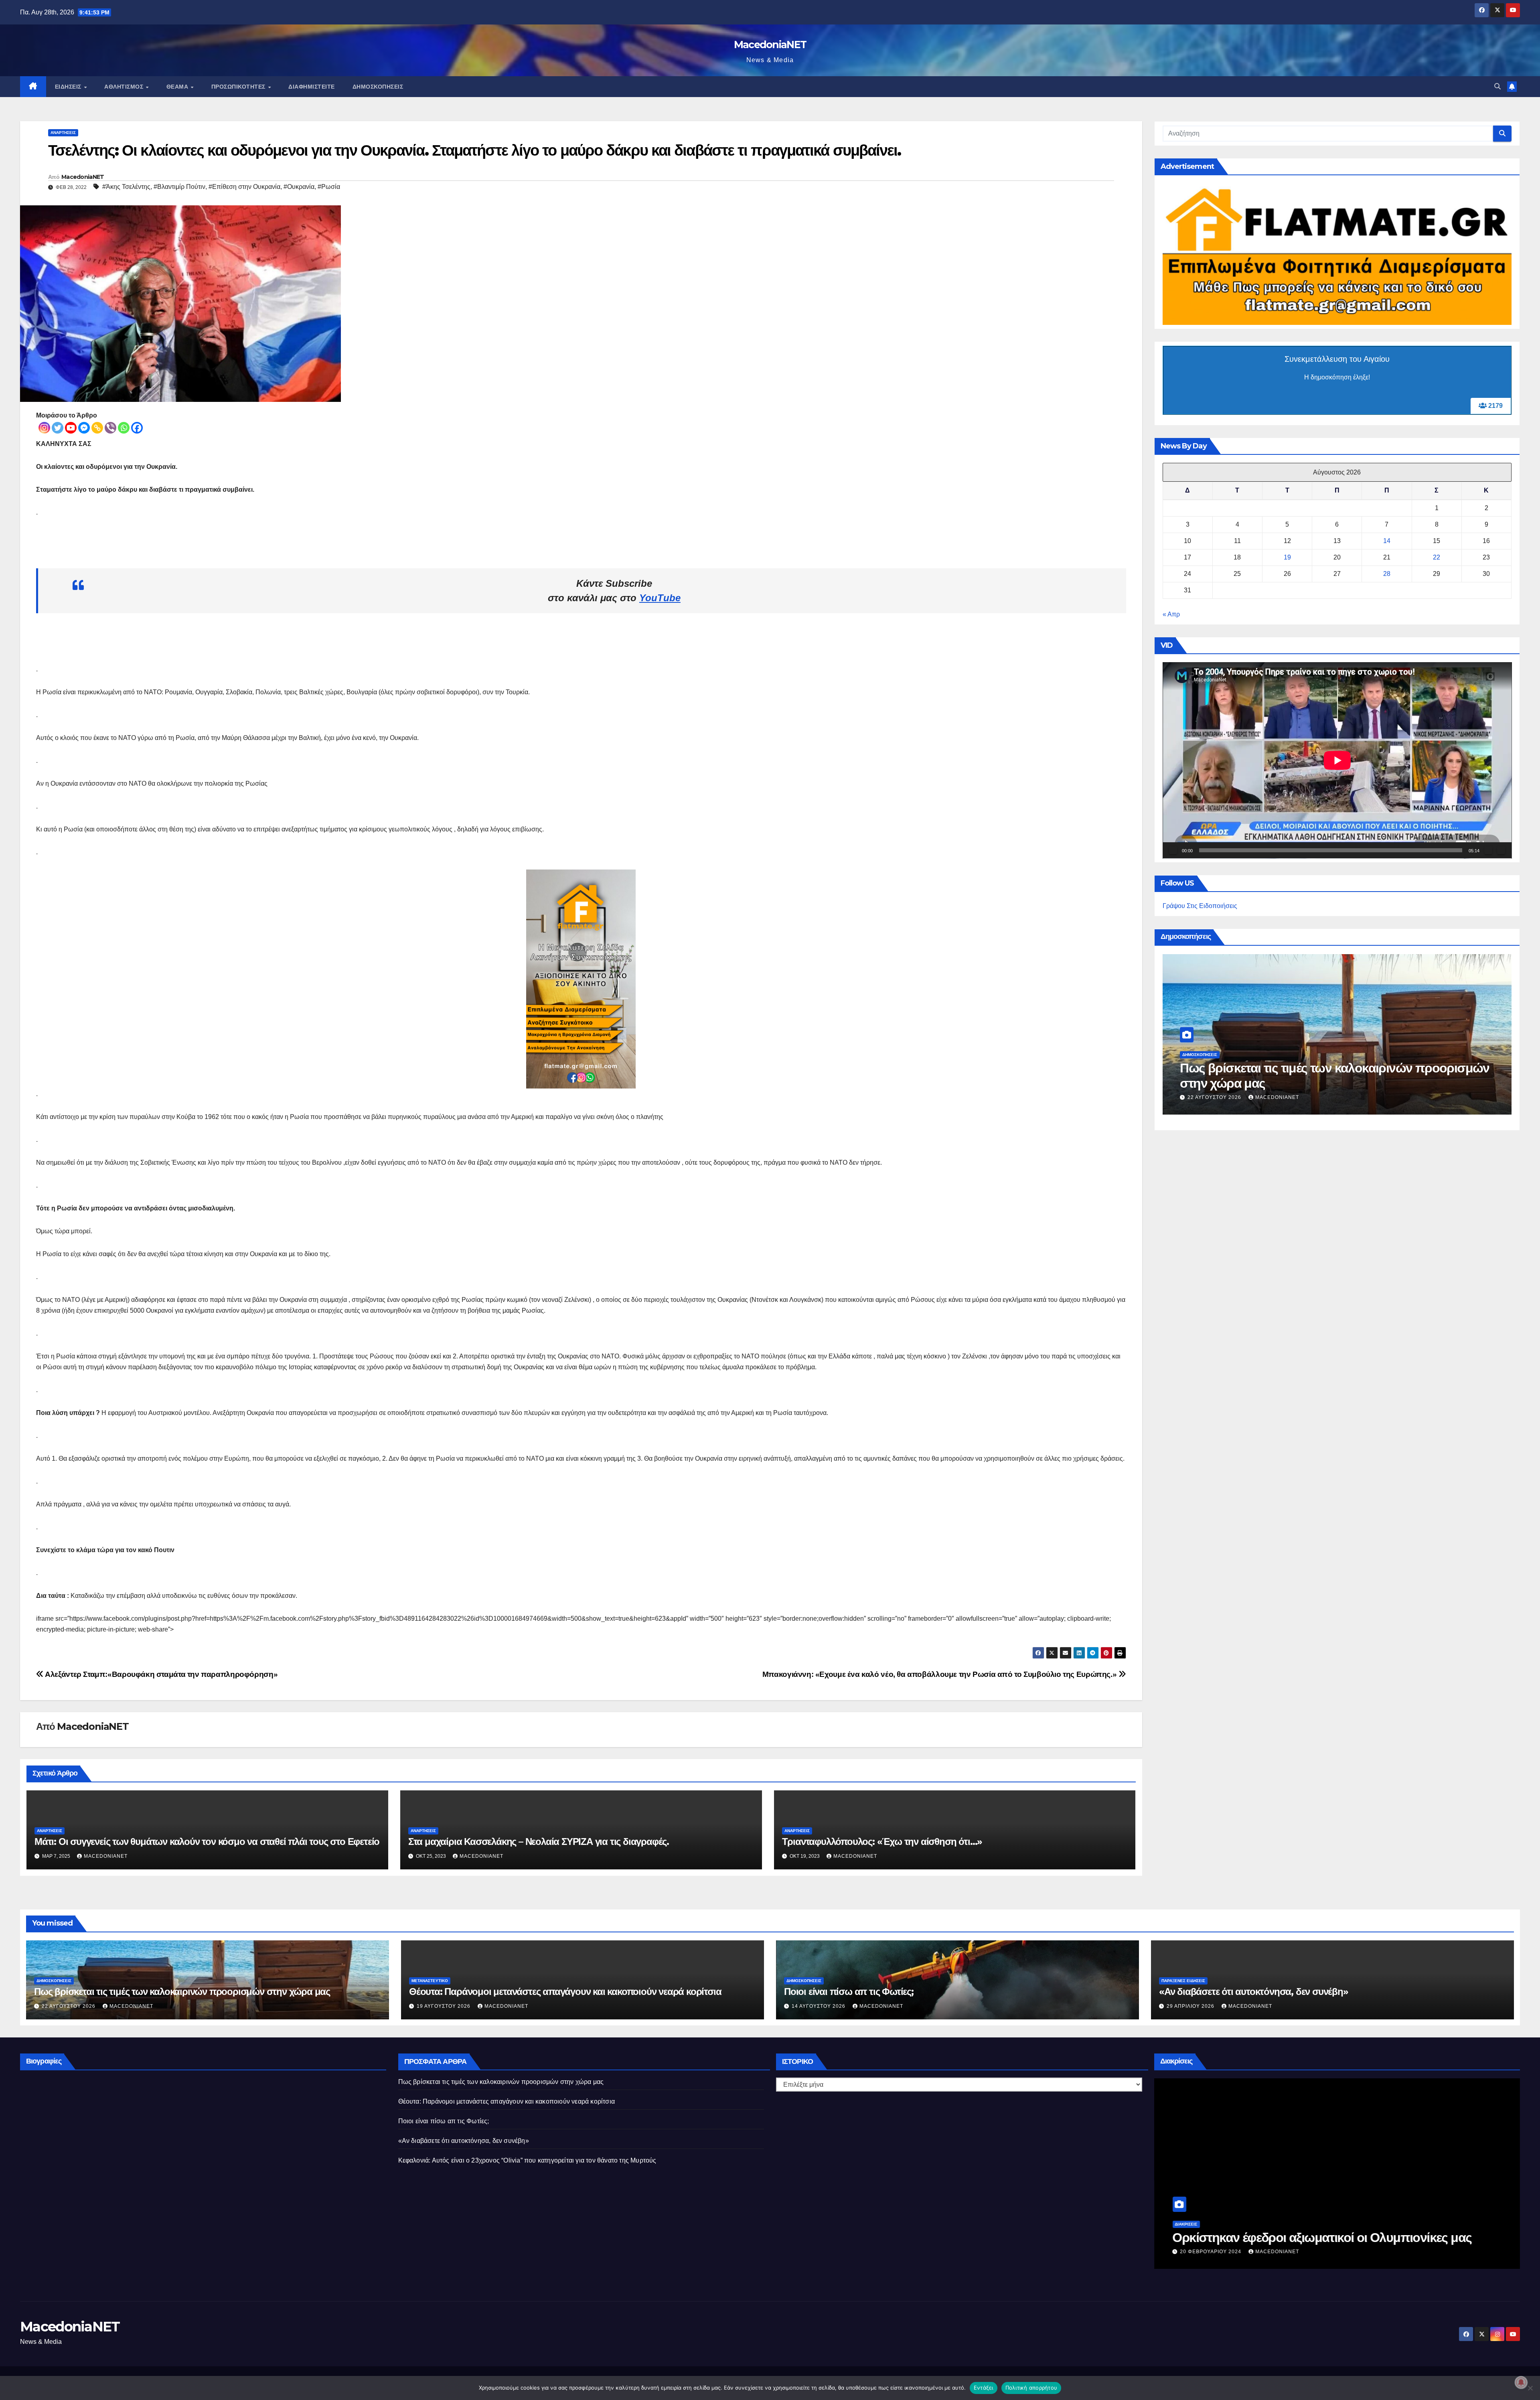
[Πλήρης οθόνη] (1501, 851)
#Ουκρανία (299, 187)
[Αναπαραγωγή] (1173, 851)
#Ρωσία (329, 187)
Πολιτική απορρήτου (1031, 2388)
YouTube (660, 598)
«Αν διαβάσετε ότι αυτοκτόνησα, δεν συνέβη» (1254, 1992)
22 (1437, 557)
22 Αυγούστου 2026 (69, 2006)
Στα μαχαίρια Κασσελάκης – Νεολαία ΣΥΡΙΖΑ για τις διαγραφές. (539, 1842)
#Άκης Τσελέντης (126, 187)
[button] (1497, 86)
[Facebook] (137, 428)
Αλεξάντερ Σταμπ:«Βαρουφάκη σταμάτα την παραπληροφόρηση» (161, 1674)
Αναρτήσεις (63, 133)
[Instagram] (44, 428)
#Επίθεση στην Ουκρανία (244, 187)
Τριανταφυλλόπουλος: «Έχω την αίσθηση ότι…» (882, 1842)
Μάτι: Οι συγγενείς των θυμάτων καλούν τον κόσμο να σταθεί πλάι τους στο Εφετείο (207, 1842)
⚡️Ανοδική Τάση (1200, 1054)
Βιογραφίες (53, 2224)
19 (1287, 557)
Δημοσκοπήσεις (378, 87)
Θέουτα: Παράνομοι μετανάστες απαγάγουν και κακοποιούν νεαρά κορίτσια (565, 1992)
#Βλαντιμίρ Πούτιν (179, 187)
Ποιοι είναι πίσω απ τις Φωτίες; (849, 1992)
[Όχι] (1530, 2388)
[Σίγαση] (1488, 851)
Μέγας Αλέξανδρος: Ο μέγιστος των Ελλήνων (164, 2237)
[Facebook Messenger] (84, 428)
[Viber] (110, 428)
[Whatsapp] (124, 428)
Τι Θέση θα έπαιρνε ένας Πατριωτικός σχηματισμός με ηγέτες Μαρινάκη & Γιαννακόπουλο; (1329, 1075)
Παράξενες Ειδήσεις (1183, 1981)
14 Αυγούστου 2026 (819, 2006)
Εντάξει (984, 2388)
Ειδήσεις (69, 87)
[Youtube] (71, 428)
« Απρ (1171, 614)
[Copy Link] (97, 428)
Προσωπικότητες (239, 87)
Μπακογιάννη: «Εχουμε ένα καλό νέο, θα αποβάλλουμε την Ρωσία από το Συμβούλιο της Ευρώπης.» (940, 1674)
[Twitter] (58, 428)
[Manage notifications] (1521, 2382)
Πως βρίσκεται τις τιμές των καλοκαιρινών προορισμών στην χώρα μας (182, 1992)
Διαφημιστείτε (312, 87)
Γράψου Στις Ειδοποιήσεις (1200, 906)
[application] (1337, 760)
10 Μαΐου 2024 (1208, 1097)
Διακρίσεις (1186, 2209)
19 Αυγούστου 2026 (444, 2006)
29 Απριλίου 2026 (1191, 2006)
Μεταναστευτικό (430, 1981)
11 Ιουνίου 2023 (69, 2252)
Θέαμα (178, 87)
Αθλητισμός (125, 87)
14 (1387, 541)
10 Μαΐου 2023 (1201, 2252)
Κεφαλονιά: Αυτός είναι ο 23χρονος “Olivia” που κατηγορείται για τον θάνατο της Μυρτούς (527, 2160)
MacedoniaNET (770, 45)
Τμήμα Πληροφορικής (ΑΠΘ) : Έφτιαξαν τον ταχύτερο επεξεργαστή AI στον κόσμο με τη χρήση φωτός (1321, 2230)
